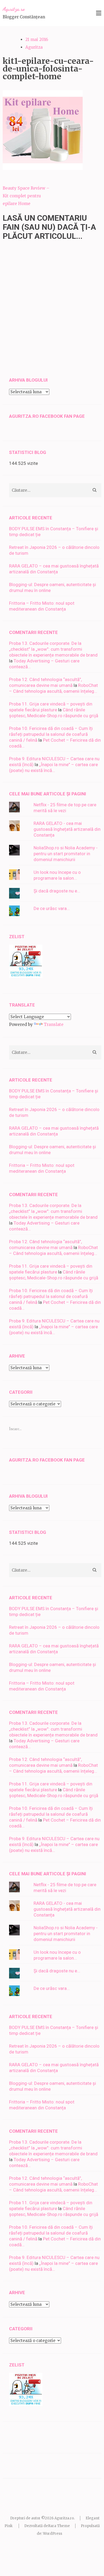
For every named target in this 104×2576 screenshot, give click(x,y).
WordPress (53, 2534)
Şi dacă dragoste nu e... (57, 891)
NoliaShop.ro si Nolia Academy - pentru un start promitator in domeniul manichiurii (66, 854)
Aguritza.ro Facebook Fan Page (47, 416)
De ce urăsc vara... (52, 908)
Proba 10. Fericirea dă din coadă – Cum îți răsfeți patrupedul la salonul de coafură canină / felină (51, 734)
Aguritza (34, 47)
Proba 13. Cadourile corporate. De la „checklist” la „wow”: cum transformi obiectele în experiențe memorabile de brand (53, 649)
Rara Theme (59, 2526)
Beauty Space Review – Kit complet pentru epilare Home (26, 196)
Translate (54, 1024)
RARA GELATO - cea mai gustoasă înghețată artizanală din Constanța (67, 829)
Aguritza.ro (14, 9)
